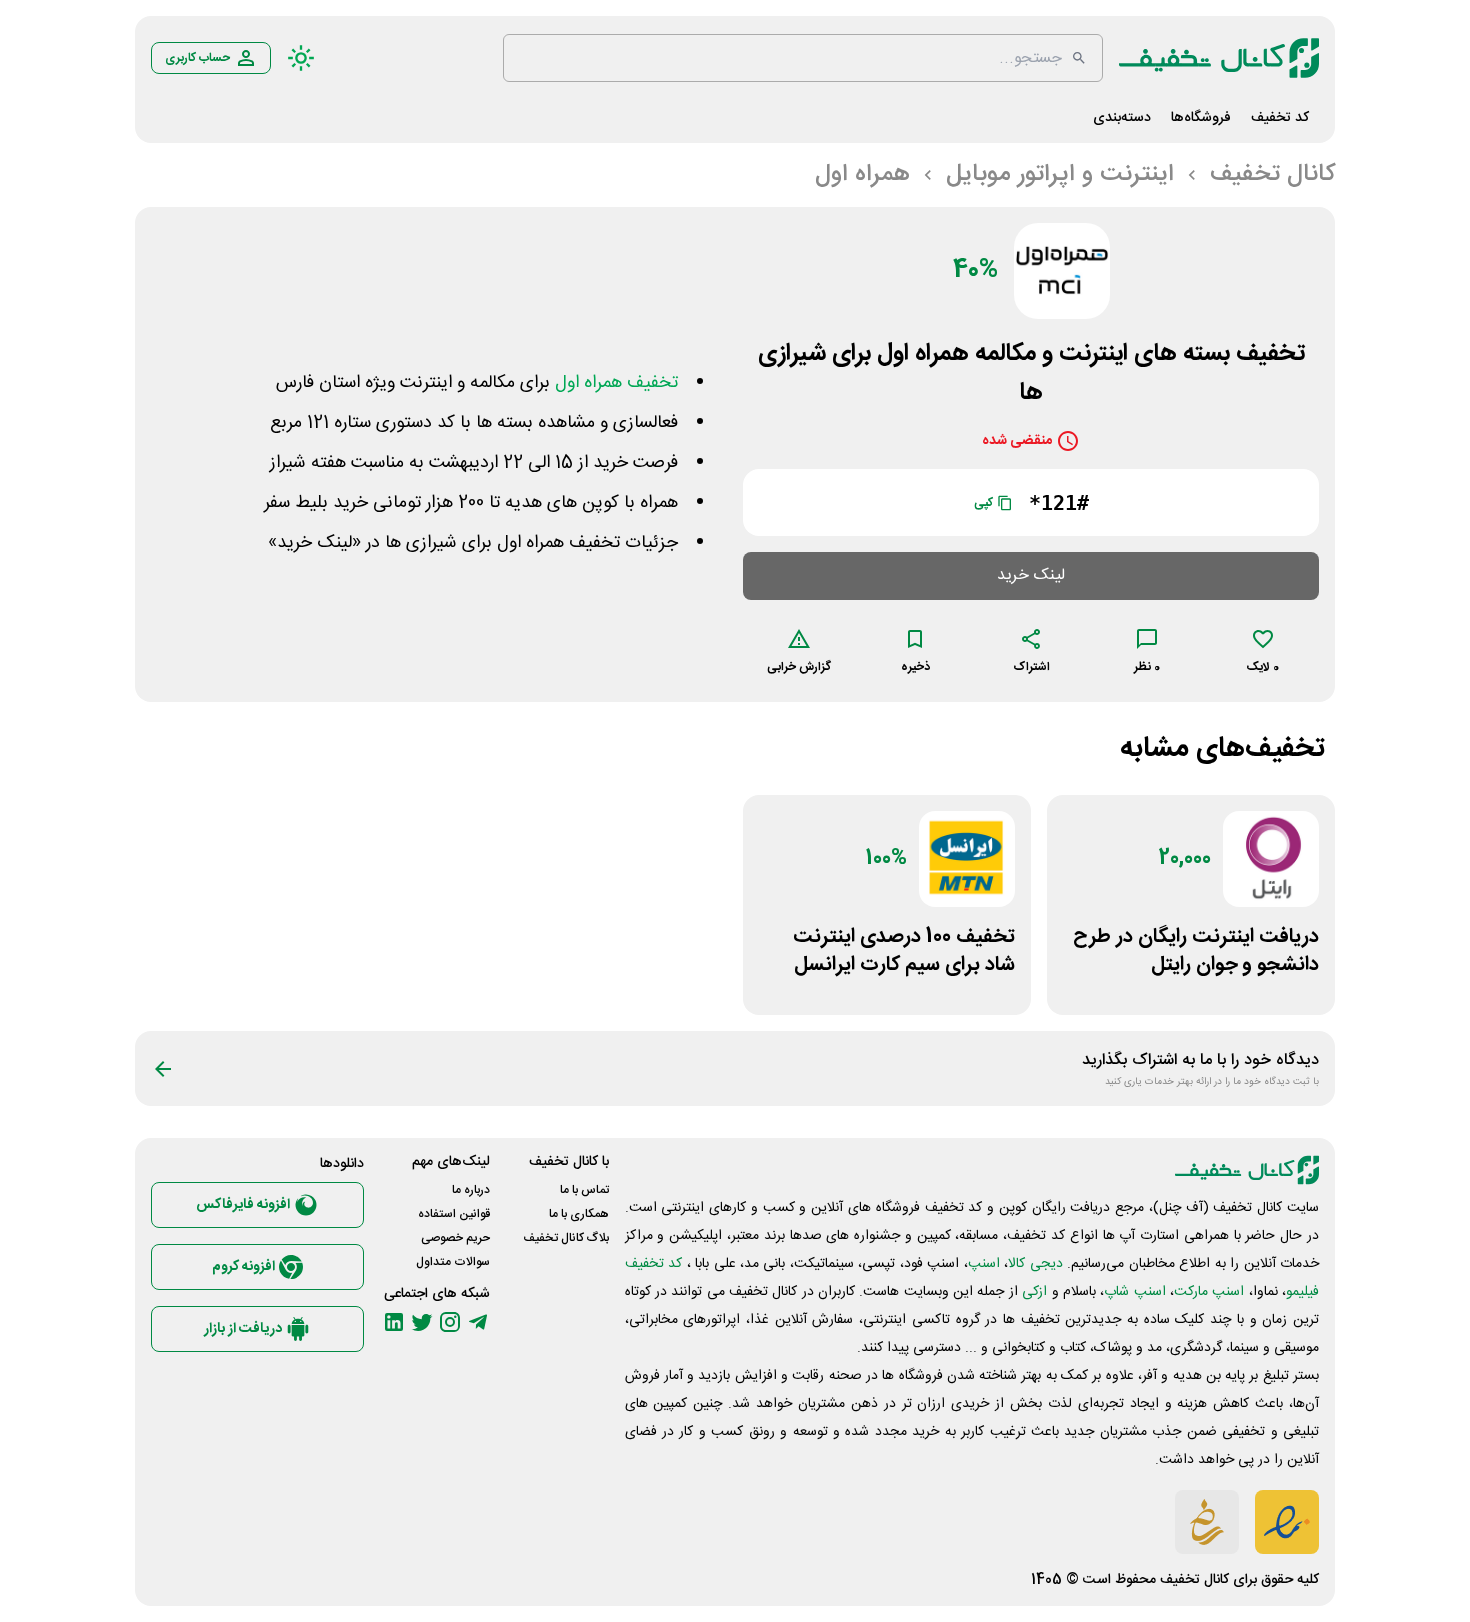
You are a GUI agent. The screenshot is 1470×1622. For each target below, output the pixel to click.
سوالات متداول (453, 1262)
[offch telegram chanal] (478, 1322)
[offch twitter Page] (422, 1322)
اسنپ (984, 1264)
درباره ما (471, 1190)
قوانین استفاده (454, 1214)
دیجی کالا (1035, 1264)
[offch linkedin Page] (394, 1322)
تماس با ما (584, 1190)
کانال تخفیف (1194, 1580)
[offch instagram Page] (450, 1322)
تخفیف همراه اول (616, 383)
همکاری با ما (579, 1214)
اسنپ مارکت (1209, 1292)
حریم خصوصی (455, 1238)
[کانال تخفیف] (1219, 58)
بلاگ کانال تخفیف (566, 1238)
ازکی (1034, 1292)
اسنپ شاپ (1134, 1292)
